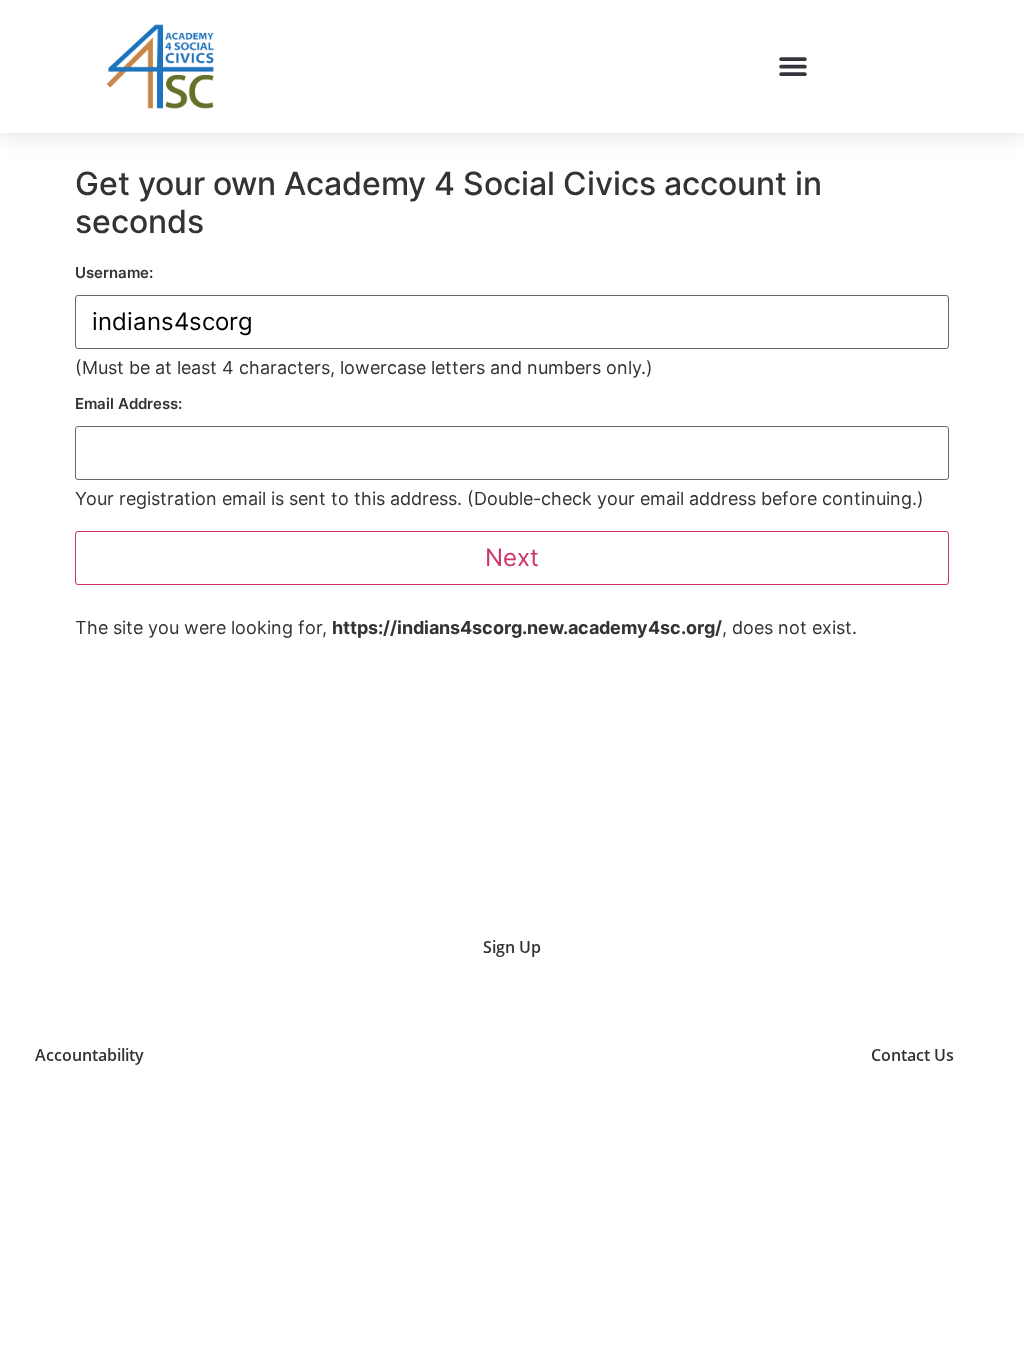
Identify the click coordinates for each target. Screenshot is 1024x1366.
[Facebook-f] (803, 1054)
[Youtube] (652, 1054)
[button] (793, 66)
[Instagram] (702, 1054)
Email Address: (128, 403)
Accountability (89, 1055)
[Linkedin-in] (753, 1054)
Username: (114, 272)
